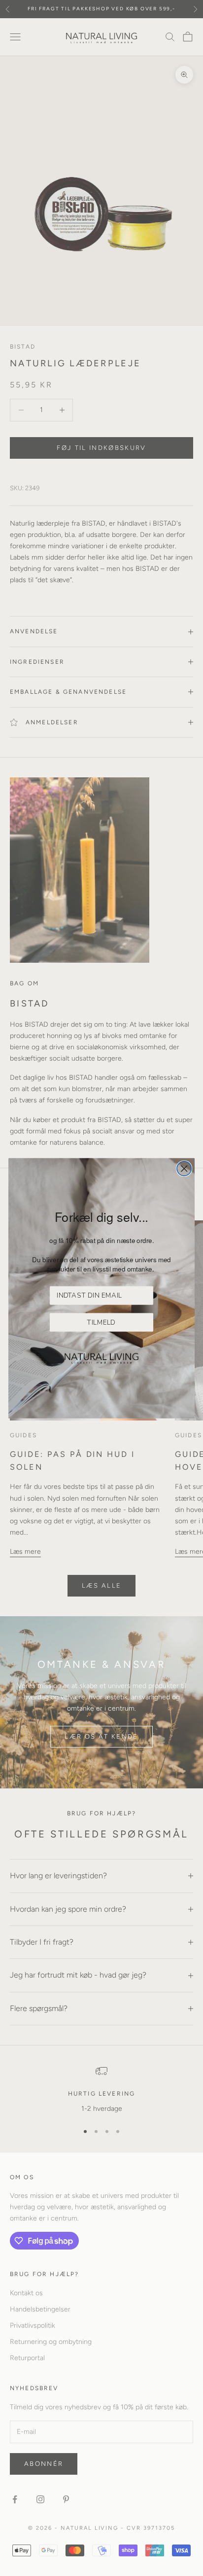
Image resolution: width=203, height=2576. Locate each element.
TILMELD (101, 1322)
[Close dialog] (184, 1168)
